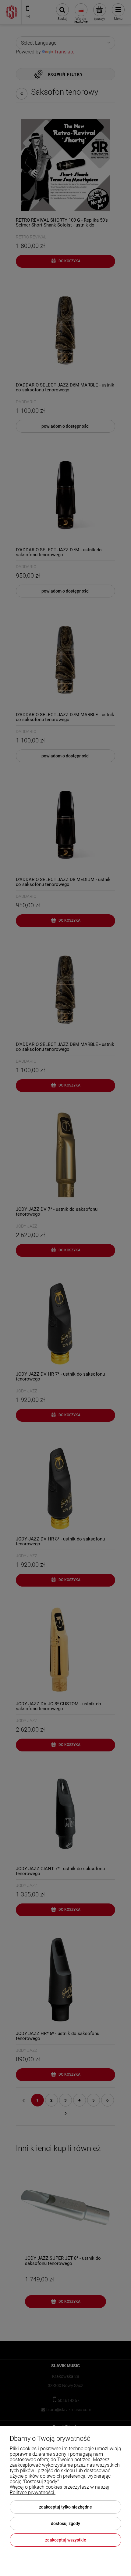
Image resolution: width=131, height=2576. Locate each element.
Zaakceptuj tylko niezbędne (65, 2507)
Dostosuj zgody (65, 2523)
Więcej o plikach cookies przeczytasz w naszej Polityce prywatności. (59, 2490)
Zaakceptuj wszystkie (66, 2540)
